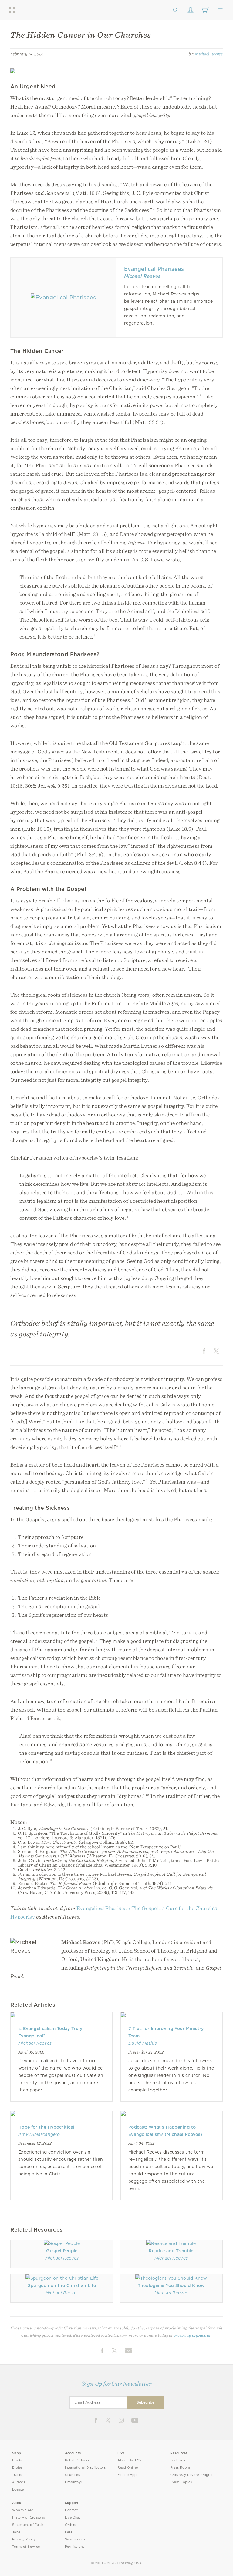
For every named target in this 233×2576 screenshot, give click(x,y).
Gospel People (62, 2251)
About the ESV (130, 2460)
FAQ (69, 2532)
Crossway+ (74, 2482)
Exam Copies (181, 2482)
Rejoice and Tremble (171, 2251)
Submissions (75, 2539)
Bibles (17, 2468)
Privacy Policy (24, 2539)
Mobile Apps (128, 2475)
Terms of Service (26, 2547)
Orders (71, 2525)
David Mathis (143, 2043)
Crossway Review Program (192, 2475)
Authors (19, 2482)
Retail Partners (77, 2460)
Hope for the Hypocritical (46, 2127)
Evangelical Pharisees (154, 269)
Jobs (16, 2532)
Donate (18, 2490)
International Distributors (85, 2468)
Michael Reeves (209, 54)
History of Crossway (29, 2517)
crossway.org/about (192, 2335)
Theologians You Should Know (171, 2285)
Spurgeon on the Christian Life (62, 2285)
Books (17, 2460)
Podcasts (178, 2460)
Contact (71, 2510)
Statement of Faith (28, 2525)
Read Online (128, 2468)
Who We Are (23, 2510)
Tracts (17, 2475)
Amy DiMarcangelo (39, 2134)
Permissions (75, 2547)
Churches (72, 2475)
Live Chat (73, 2517)
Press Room (180, 2468)
